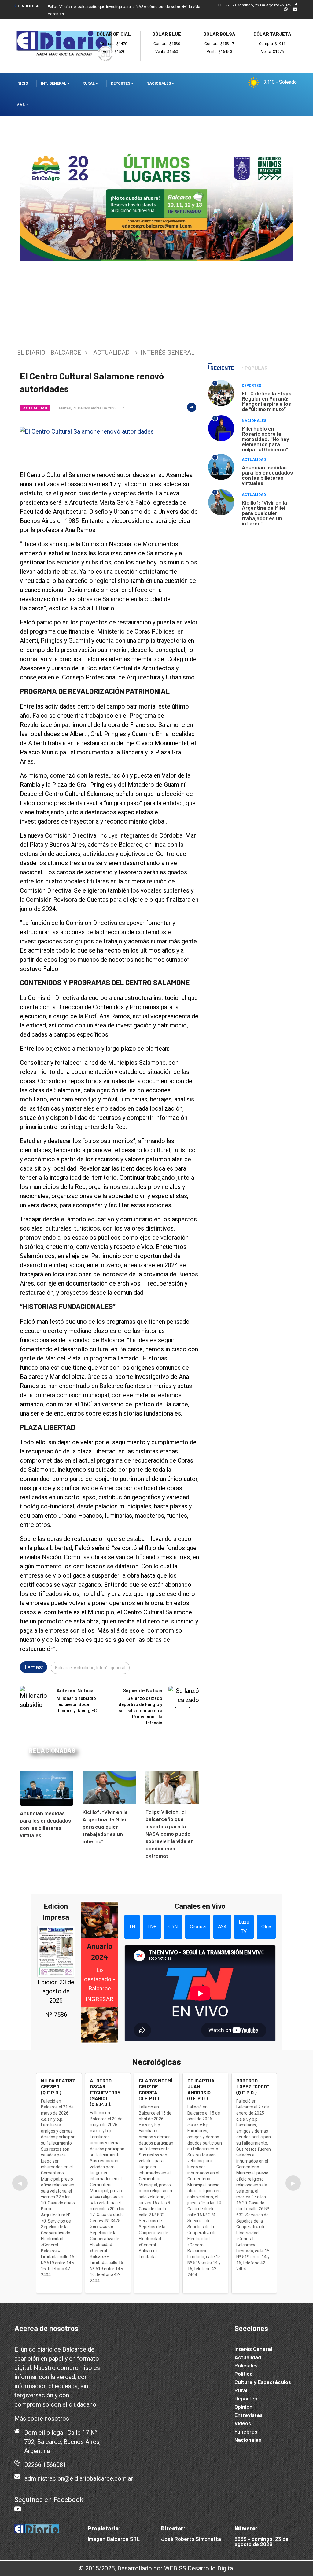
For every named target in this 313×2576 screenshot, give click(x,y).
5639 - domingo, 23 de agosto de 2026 (261, 2541)
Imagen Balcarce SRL (114, 2539)
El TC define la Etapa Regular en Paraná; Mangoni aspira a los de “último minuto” (267, 401)
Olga (266, 1927)
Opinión (243, 2407)
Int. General (54, 83)
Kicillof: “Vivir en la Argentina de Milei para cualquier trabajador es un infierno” (105, 1827)
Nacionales (159, 83)
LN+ (152, 1927)
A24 (222, 1927)
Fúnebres (246, 2431)
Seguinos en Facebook (49, 2500)
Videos (243, 2423)
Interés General (253, 2349)
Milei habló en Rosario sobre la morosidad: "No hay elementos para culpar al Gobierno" (265, 439)
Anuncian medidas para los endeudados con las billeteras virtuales (267, 475)
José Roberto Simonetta (191, 2539)
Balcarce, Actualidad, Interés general (90, 1668)
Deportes (121, 83)
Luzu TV (244, 1927)
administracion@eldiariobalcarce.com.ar (79, 2478)
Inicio (22, 83)
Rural (89, 83)
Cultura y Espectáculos (263, 2382)
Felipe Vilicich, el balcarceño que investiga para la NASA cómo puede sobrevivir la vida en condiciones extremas (170, 1834)
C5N (173, 1927)
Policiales (246, 2365)
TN (132, 1927)
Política (244, 2374)
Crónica (198, 1927)
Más (21, 105)
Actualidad (111, 353)
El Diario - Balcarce (49, 353)
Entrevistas (249, 2415)
